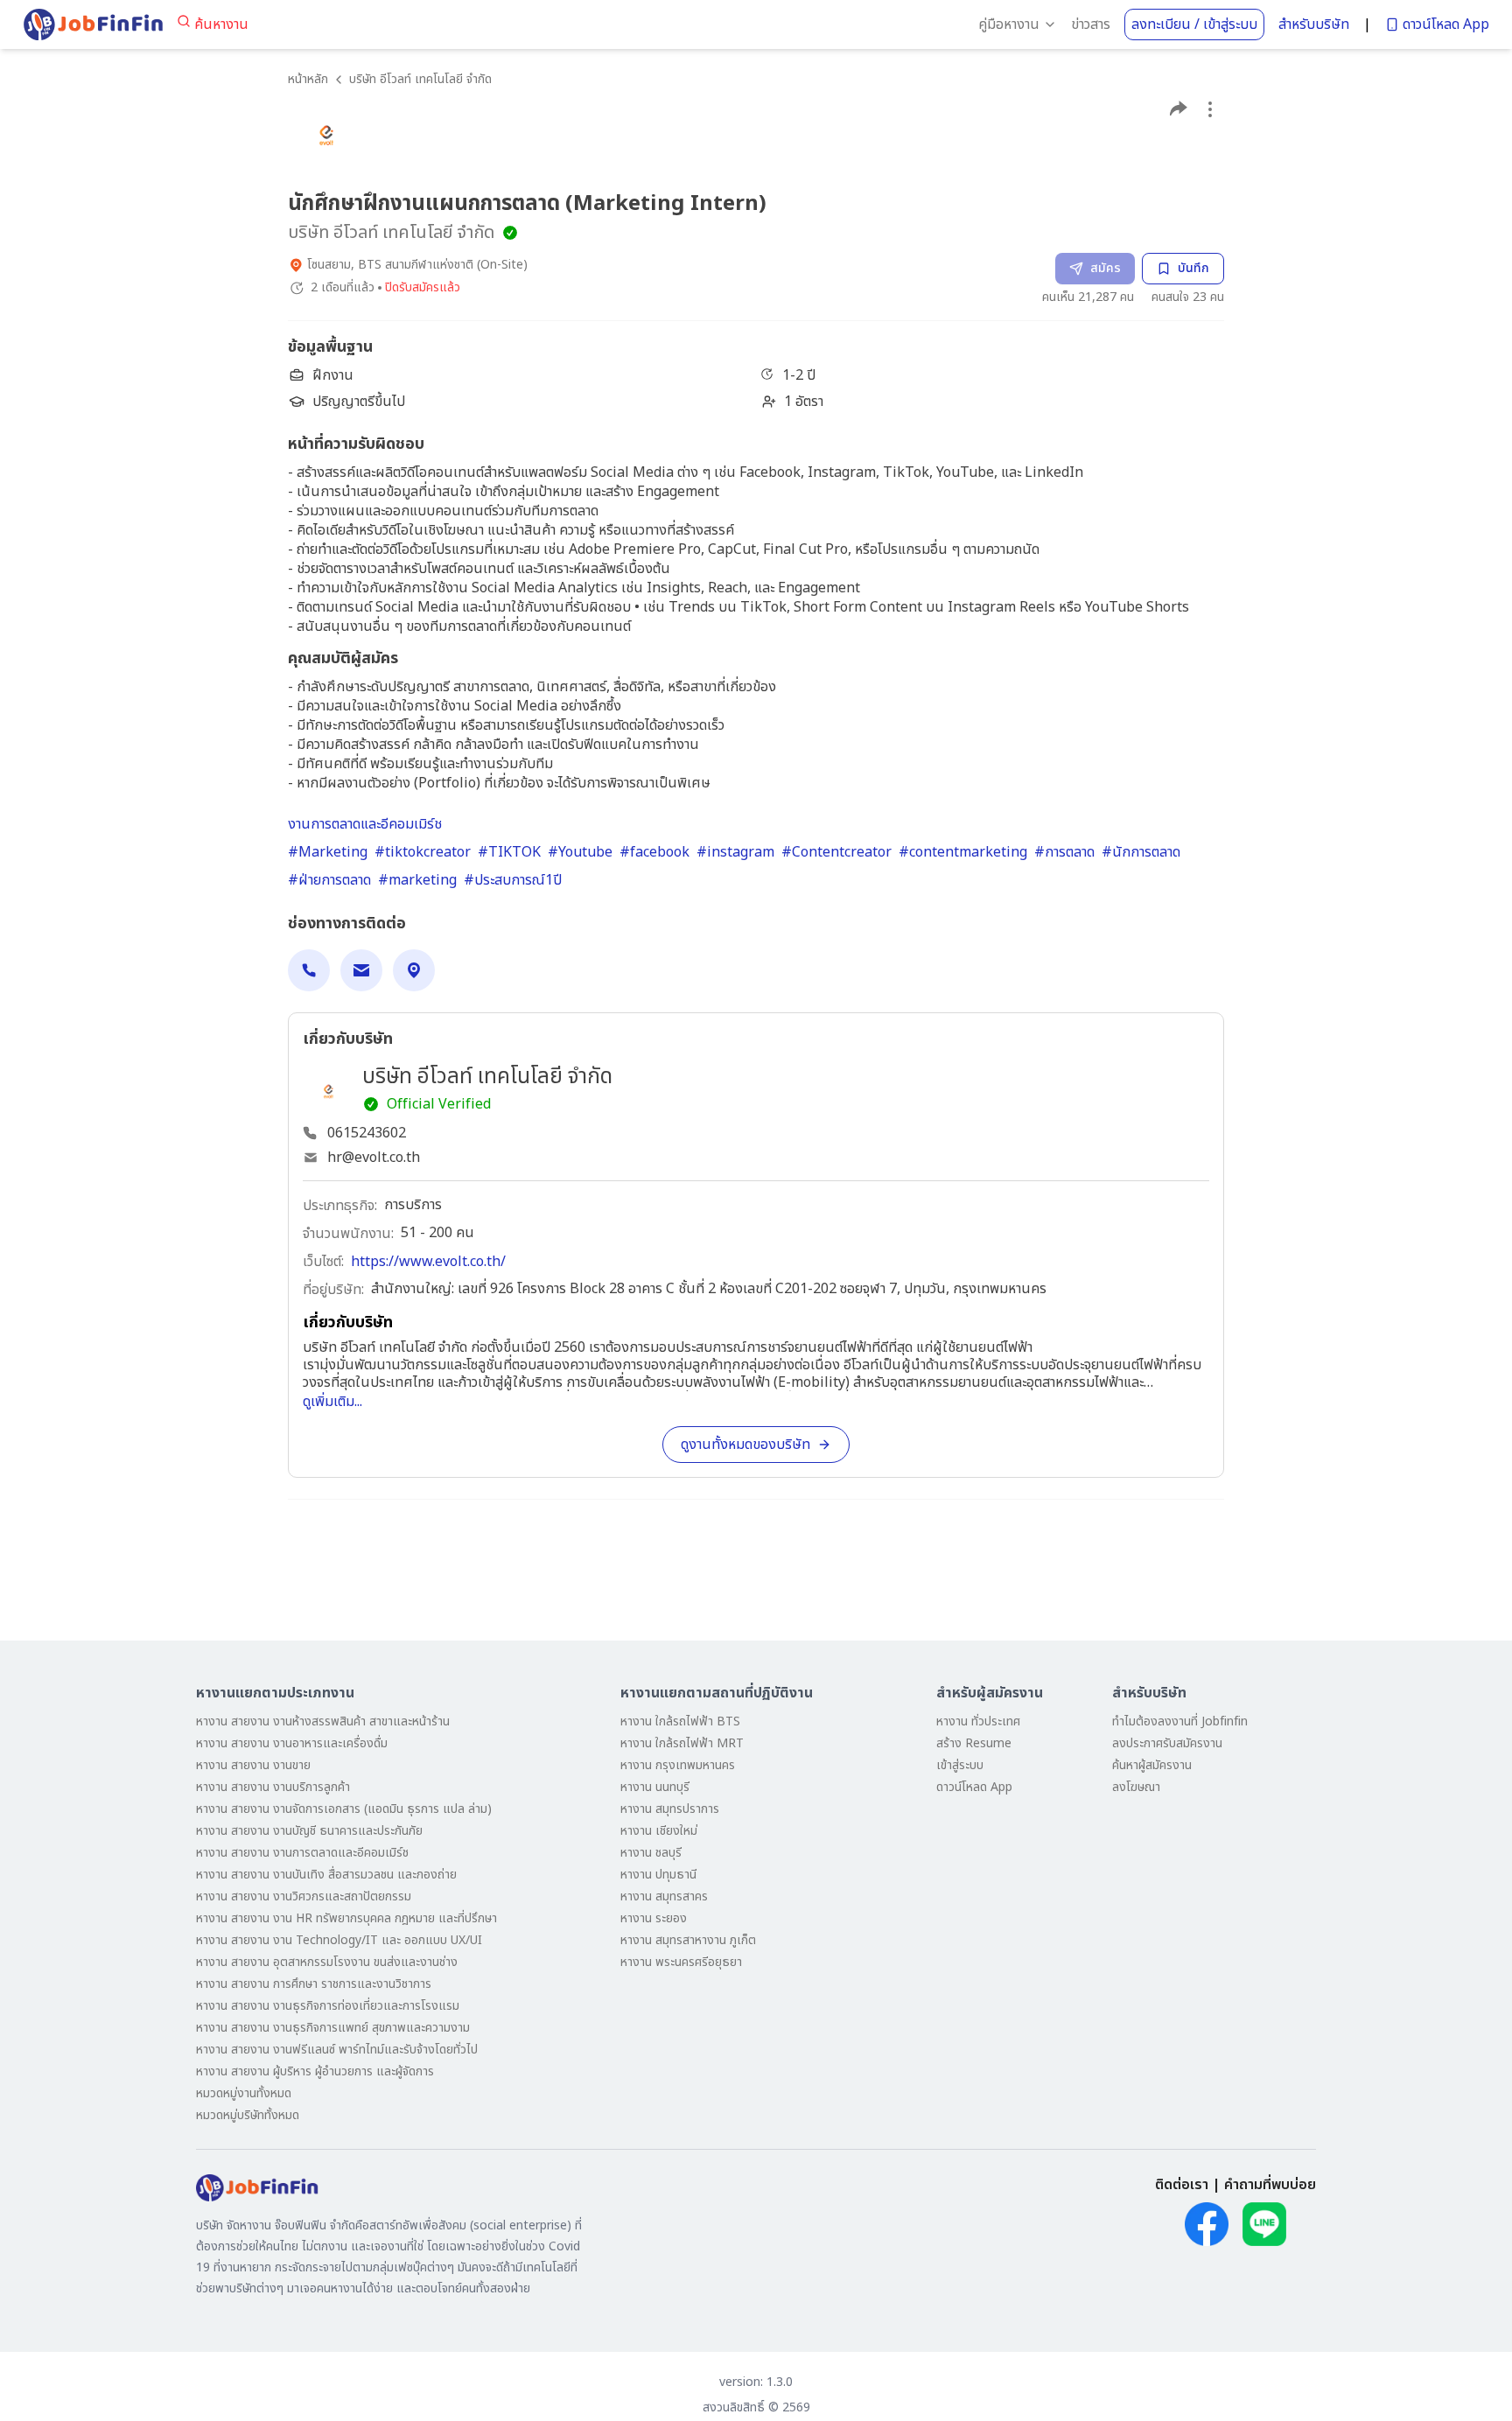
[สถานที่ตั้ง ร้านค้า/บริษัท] (414, 970)
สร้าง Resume (974, 1743)
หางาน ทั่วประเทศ (978, 1721)
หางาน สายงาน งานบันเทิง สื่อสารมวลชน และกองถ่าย (326, 1875)
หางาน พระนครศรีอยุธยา (681, 1962)
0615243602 (367, 1133)
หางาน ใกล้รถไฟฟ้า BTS (680, 1721)
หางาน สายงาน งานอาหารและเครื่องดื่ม (292, 1743)
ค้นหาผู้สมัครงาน (1152, 1765)
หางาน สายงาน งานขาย (253, 1765)
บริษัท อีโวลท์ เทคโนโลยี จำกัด (420, 79)
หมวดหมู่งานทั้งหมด (244, 2093)
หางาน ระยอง (654, 1918)
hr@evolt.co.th (374, 1158)
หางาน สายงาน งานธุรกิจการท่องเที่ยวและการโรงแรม (328, 2006)
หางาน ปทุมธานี (658, 1875)
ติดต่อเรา (1182, 2185)
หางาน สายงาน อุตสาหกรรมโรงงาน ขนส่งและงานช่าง (327, 1962)
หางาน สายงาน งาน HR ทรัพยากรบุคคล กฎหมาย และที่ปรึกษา (346, 1918)
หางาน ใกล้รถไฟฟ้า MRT (682, 1743)
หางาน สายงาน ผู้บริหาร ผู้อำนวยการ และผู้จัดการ (315, 2071)
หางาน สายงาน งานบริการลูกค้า (273, 1787)
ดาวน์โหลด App (1446, 24)
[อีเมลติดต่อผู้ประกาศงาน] (361, 970)
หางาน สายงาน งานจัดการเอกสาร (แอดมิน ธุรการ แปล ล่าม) (344, 1809)
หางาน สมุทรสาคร (664, 1896)
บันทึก (1193, 268)
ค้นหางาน (221, 24)
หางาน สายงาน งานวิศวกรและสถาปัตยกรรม (304, 1896)
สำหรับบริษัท (1314, 24)
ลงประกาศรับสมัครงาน (1167, 1743)
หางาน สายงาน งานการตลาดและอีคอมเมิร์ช (302, 1853)
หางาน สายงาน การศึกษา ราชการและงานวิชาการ (314, 1984)
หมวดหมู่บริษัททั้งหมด (248, 2115)
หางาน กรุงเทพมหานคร (678, 1765)
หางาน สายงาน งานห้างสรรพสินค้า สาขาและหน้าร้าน (323, 1721)
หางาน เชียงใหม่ (659, 1831)
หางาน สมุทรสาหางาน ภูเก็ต (688, 1940)
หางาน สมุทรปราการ (670, 1809)
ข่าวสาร (1091, 24)
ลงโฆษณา (1136, 1787)
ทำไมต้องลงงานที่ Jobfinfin (1180, 1721)
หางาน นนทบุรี (655, 1787)
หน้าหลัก (308, 79)
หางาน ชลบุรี (651, 1853)
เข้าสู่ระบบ (960, 1765)
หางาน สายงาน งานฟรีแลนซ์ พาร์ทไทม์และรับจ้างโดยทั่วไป (337, 2050)
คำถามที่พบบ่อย (1270, 2185)
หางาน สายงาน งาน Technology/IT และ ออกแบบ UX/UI (339, 1940)
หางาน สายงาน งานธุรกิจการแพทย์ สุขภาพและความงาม (333, 2028)
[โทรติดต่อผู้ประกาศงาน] (309, 970)
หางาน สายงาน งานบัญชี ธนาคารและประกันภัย (309, 1831)
